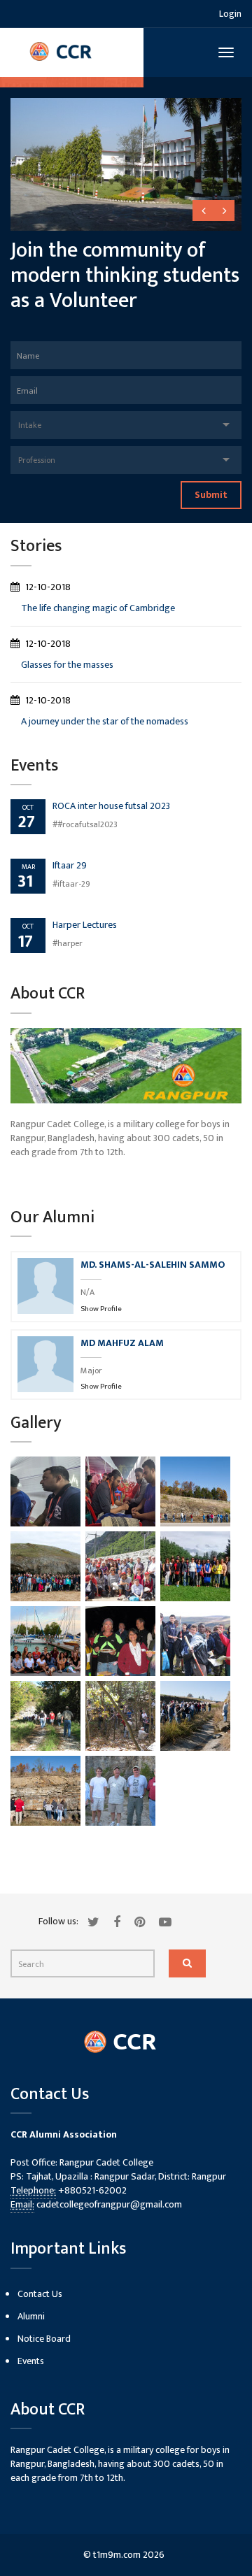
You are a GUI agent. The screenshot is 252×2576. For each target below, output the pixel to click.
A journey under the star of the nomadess (105, 721)
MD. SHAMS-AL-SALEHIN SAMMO (153, 1265)
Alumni (31, 2316)
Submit (211, 495)
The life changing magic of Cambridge (98, 608)
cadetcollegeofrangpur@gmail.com (109, 2204)
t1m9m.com (117, 2555)
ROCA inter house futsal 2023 (111, 806)
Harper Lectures (85, 925)
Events (31, 2361)
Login (230, 14)
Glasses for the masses (67, 665)
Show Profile (101, 1309)
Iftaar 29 (70, 865)
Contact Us (40, 2294)
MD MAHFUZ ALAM (122, 1343)
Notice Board (44, 2339)
